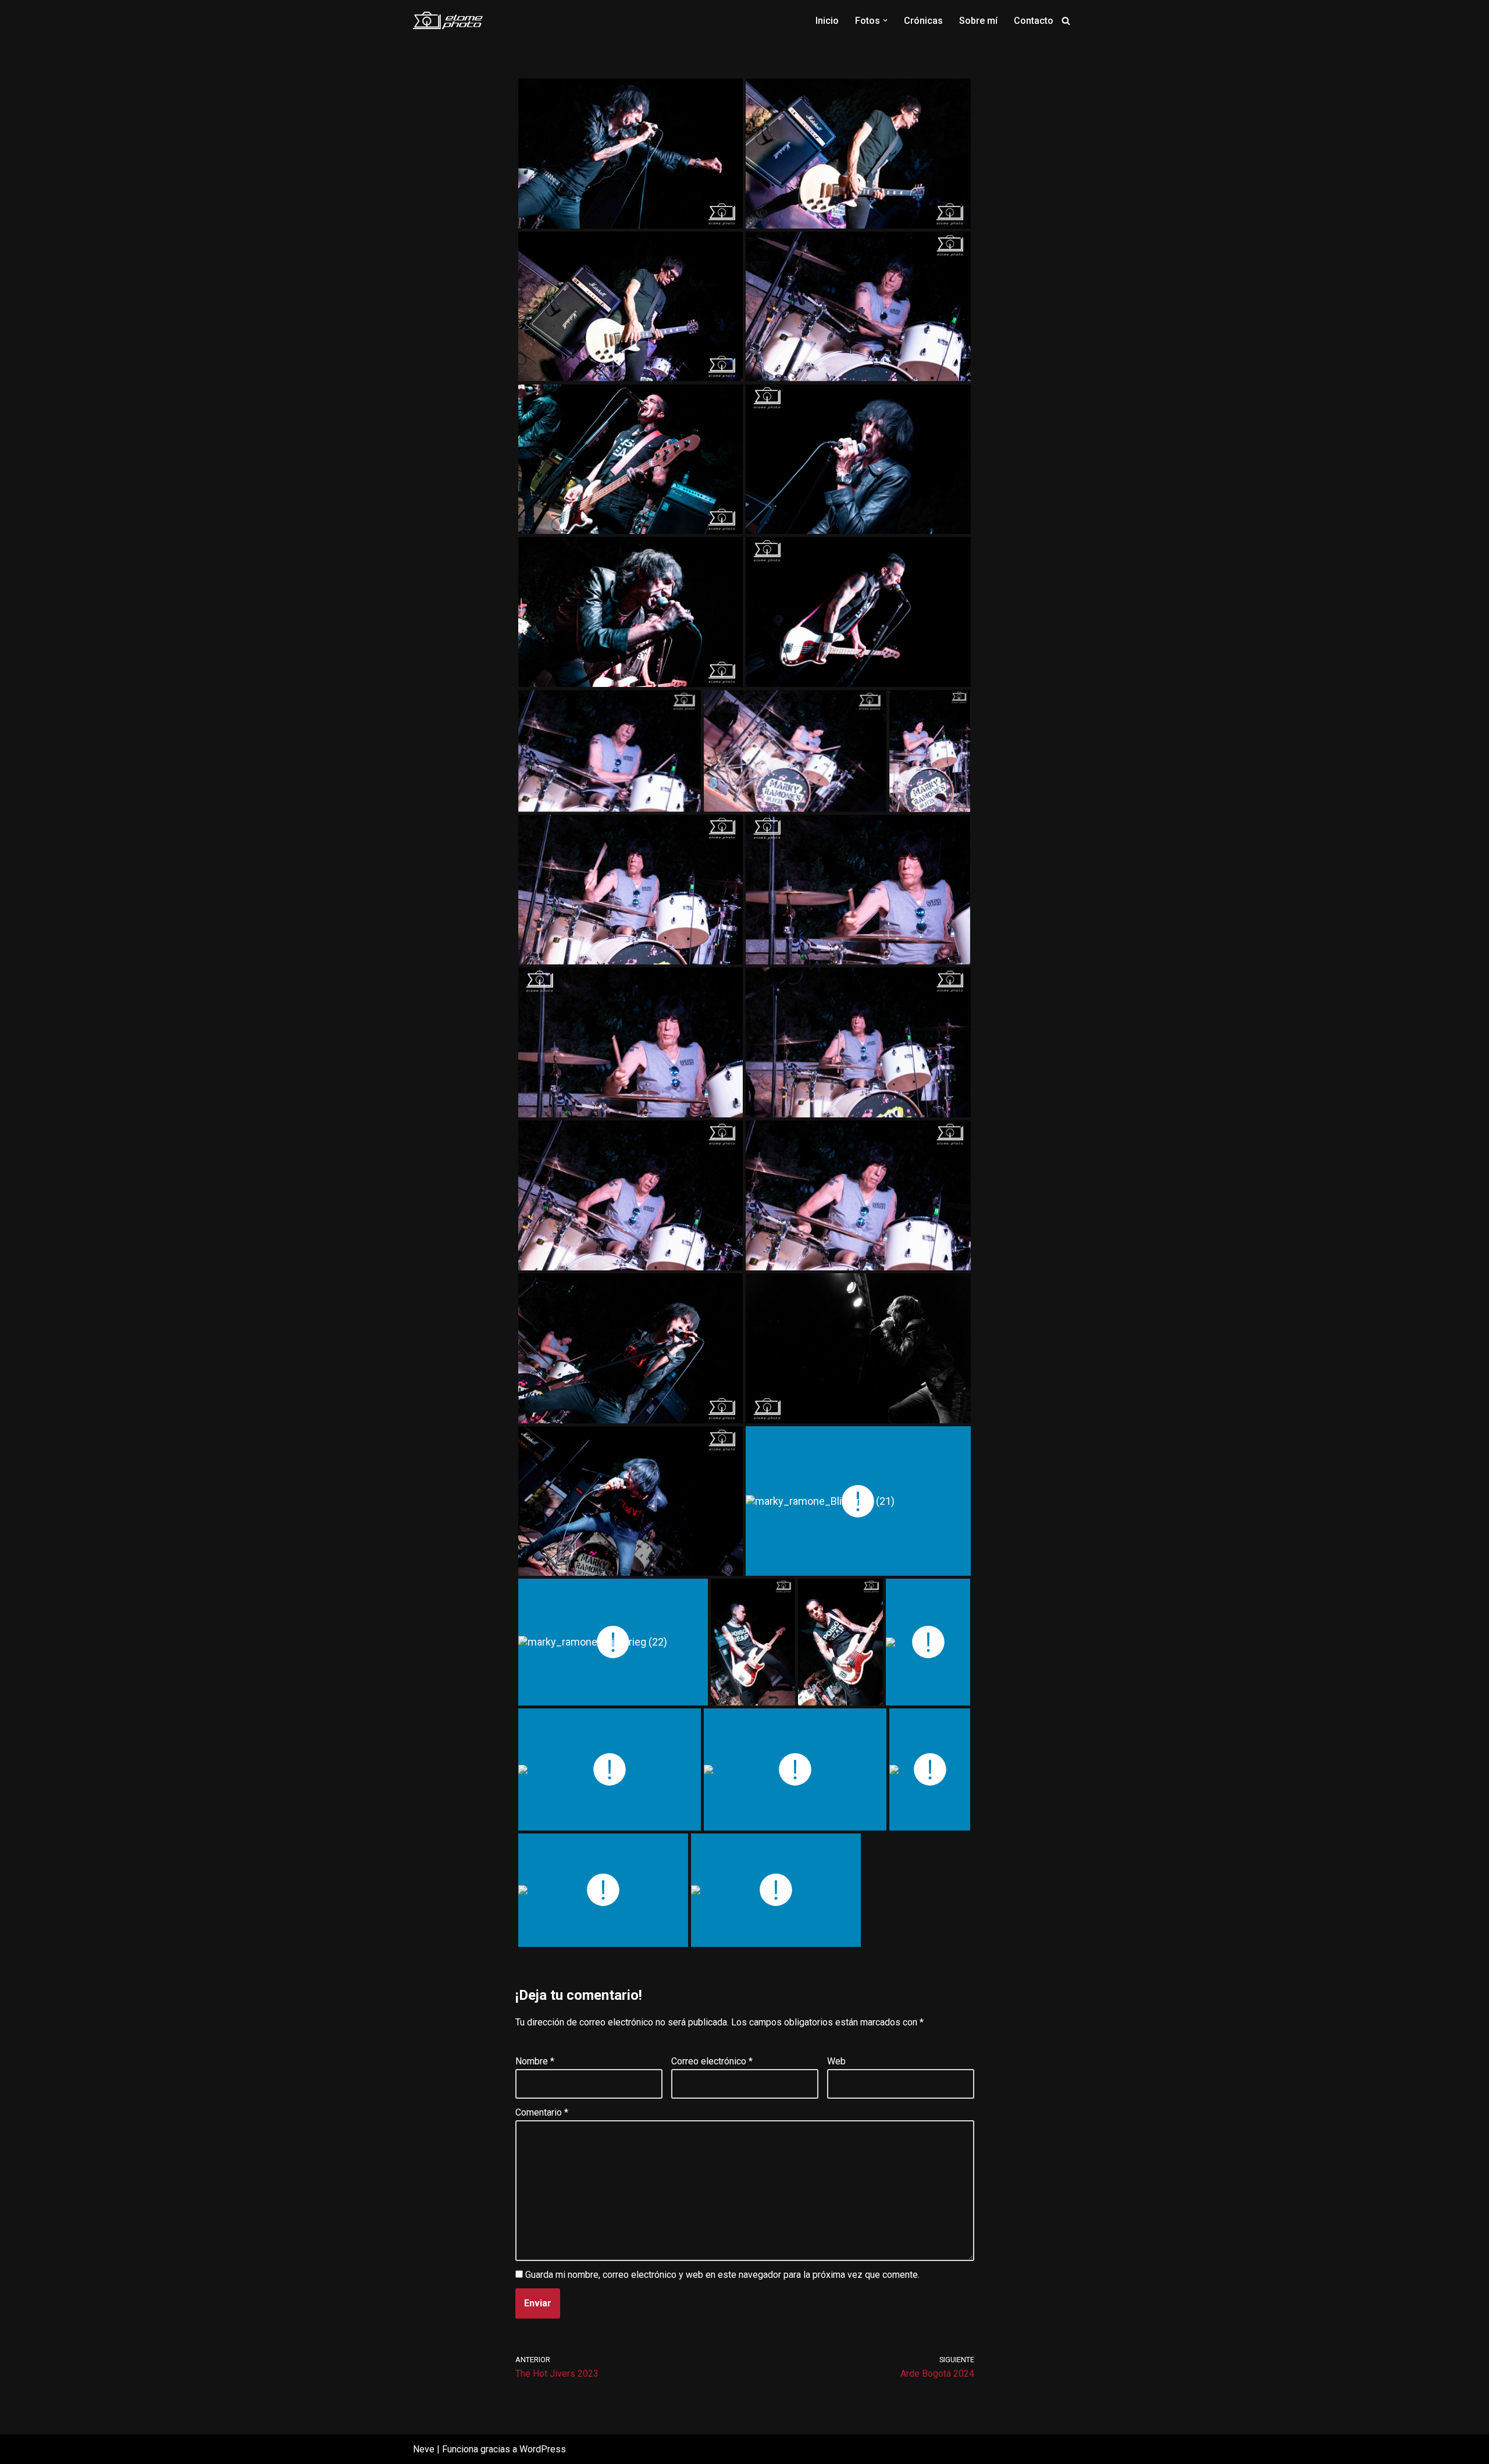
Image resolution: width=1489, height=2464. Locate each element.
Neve (424, 2449)
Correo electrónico (712, 2061)
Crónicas (923, 21)
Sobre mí (978, 21)
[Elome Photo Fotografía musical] (448, 20)
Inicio (827, 21)
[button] (885, 20)
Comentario (542, 2112)
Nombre (535, 2061)
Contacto (1034, 21)
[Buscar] (1066, 21)
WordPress (543, 2449)
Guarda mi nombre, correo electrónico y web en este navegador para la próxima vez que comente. (722, 2275)
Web (836, 2061)
